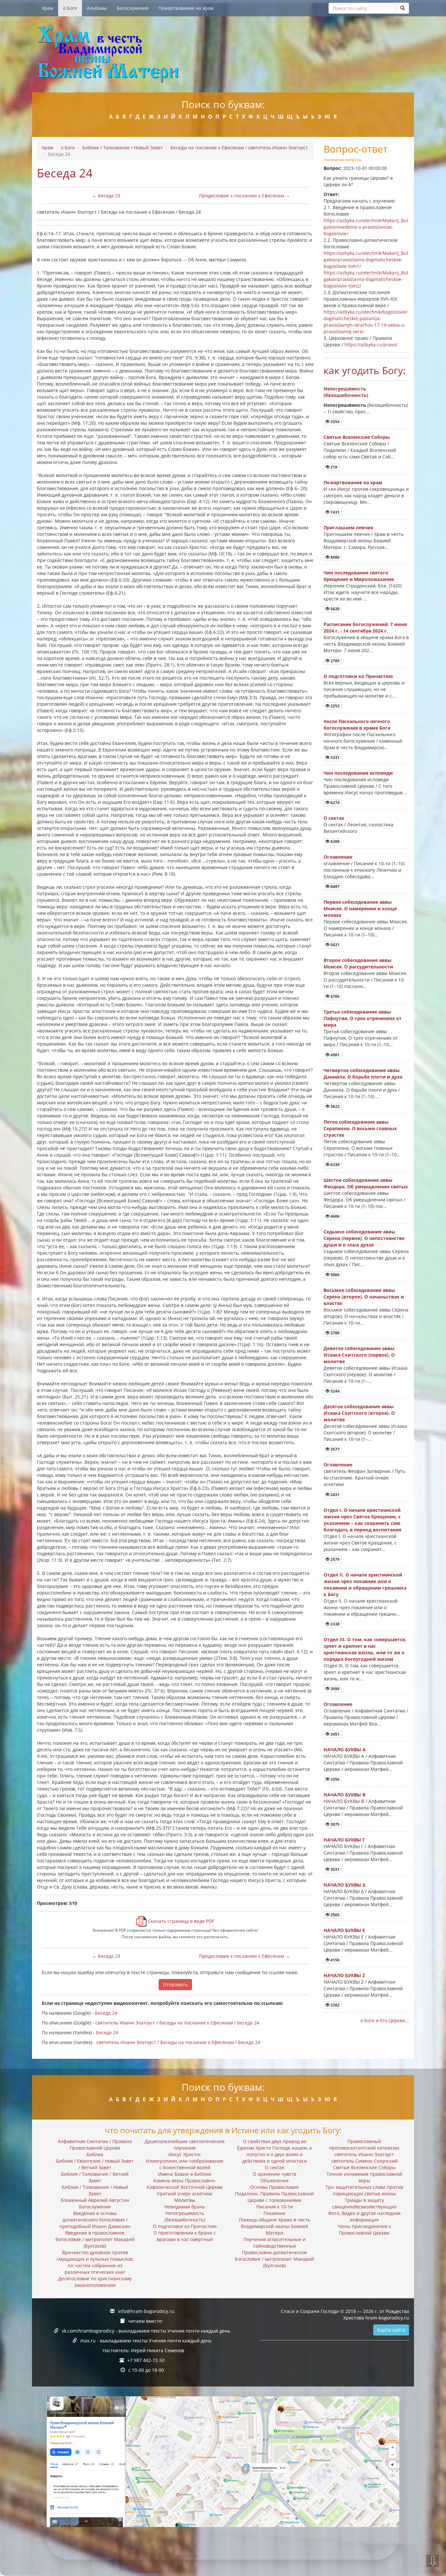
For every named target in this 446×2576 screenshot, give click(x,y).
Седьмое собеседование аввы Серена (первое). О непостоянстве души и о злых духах (364, 1238)
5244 (334, 1391)
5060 (334, 1275)
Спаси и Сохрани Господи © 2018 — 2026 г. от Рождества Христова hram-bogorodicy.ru (345, 2314)
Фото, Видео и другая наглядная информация (364, 2216)
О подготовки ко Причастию (358, 676)
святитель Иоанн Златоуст (364, 2154)
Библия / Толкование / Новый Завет (123, 148)
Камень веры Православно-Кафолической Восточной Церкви (185, 2184)
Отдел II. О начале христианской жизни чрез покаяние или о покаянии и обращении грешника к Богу (365, 1585)
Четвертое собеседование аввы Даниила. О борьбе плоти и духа (363, 1073)
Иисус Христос (185, 2154)
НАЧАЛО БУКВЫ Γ (344, 1840)
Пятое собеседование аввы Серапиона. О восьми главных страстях (360, 1128)
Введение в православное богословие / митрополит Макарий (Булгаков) (95, 2239)
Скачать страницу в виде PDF (180, 1921)
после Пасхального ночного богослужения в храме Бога (357, 725)
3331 (334, 758)
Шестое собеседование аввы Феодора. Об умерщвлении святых (366, 1183)
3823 (334, 1106)
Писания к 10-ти (275, 2207)
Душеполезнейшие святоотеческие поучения (185, 2145)
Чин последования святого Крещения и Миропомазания (359, 576)
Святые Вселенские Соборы (357, 437)
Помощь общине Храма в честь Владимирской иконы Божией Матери (275, 2226)
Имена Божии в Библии (185, 2174)
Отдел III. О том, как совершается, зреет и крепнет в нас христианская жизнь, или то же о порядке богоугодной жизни (365, 1649)
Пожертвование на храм (186, 8)
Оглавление (338, 857)
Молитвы (185, 2200)
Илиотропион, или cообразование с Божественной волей (185, 2164)
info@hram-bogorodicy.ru (146, 2311)
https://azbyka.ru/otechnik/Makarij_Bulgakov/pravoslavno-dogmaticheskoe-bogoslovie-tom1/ (366, 260)
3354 (334, 422)
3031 (334, 1869)
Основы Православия (274, 2187)
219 (333, 467)
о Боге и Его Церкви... (385, 2020)
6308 (334, 842)
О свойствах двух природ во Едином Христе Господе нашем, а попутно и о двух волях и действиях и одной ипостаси (274, 2151)
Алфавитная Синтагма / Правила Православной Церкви (95, 2145)
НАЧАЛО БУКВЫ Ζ (344, 1975)
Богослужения (133, 8)
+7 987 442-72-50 (146, 2360)
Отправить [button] (175, 1984)
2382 (334, 2005)
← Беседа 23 (106, 196)
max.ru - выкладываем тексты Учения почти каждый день (146, 2341)
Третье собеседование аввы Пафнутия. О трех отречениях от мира (363, 1018)
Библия (95, 2154)
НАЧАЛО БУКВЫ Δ (344, 1885)
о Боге (70, 8)
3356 (334, 1779)
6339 (334, 1165)
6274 (334, 803)
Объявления (274, 2180)
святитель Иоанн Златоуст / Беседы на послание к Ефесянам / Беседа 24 (177, 2023)
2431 (334, 1495)
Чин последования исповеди (358, 773)
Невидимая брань (185, 2207)
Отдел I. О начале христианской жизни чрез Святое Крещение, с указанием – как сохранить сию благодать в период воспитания (362, 1520)
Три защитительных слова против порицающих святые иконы (364, 2190)
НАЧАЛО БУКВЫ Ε (344, 1930)
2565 (334, 1915)
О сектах (334, 818)
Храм (48, 8)
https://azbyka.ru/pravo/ (371, 345)
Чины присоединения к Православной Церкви (364, 2229)
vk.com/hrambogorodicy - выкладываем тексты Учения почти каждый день (146, 2331)
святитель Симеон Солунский (364, 2161)
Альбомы (97, 8)
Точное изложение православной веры (364, 2177)
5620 (334, 609)
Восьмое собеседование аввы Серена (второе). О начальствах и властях (364, 1297)
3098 (334, 1689)
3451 (334, 1734)
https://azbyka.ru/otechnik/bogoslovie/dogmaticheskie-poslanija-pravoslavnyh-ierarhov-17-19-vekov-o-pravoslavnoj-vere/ (366, 322)
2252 (334, 706)
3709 (334, 1333)
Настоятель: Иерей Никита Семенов (143, 2350)
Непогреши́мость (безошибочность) (346, 392)
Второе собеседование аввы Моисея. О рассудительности (358, 963)
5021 (334, 945)
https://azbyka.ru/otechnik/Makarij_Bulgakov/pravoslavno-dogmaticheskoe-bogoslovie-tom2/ (366, 279)
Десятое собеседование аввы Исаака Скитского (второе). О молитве (359, 1413)
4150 (334, 1960)
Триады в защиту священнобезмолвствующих (364, 2203)
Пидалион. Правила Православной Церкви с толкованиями (274, 2197)
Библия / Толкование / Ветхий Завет (95, 2177)
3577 (334, 1449)
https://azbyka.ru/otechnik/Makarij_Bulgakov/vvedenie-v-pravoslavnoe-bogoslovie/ (366, 227)
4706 (334, 996)
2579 (334, 1559)
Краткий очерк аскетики (185, 2194)
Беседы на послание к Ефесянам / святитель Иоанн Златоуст (239, 148)
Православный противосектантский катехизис (364, 2145)
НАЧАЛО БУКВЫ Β (344, 1795)
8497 (334, 887)
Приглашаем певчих (348, 528)
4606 (334, 1216)
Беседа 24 (106, 2013)
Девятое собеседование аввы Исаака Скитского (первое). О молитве (359, 1355)
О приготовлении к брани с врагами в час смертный (185, 2236)
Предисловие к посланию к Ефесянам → (245, 196)
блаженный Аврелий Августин (95, 2200)
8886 (334, 557)
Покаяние (274, 2213)
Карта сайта (391, 2330)
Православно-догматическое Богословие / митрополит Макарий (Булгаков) (274, 2259)
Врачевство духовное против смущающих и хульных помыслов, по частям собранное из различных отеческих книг (95, 2262)
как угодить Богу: (365, 370)
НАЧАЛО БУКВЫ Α (345, 1750)
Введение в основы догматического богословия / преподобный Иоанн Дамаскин (95, 2220)
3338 (334, 1624)
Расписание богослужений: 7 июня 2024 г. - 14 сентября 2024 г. (365, 627)
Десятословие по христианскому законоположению (95, 2282)
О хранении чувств (274, 2174)
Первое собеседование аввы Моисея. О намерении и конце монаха (360, 908)
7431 (334, 512)
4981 (334, 1055)
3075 (334, 1824)
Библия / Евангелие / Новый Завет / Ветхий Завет (95, 2164)
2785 (334, 661)
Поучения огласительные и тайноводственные (275, 2243)
